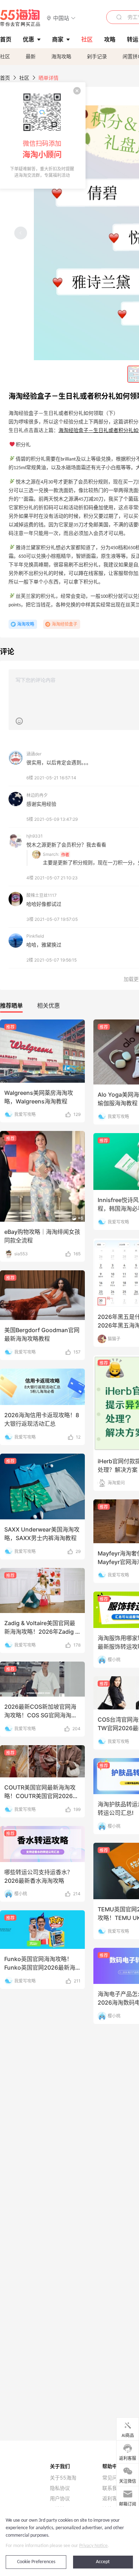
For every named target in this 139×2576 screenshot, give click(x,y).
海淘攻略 (61, 56)
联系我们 (112, 2488)
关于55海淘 (63, 2478)
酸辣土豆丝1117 (42, 895)
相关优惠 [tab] (48, 1006)
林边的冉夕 (37, 795)
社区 (5, 56)
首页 (5, 78)
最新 (31, 56)
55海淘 (20, 18)
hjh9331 (35, 836)
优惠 (29, 39)
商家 (58, 39)
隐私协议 (60, 2488)
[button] (61, 18)
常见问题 (112, 2478)
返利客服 (112, 2498)
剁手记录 (97, 56)
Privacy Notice (93, 2546)
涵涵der (34, 754)
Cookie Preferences (36, 2562)
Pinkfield (35, 936)
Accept (103, 2562)
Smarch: (51, 854)
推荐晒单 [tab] (11, 1006)
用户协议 (60, 2498)
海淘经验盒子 (65, 624)
